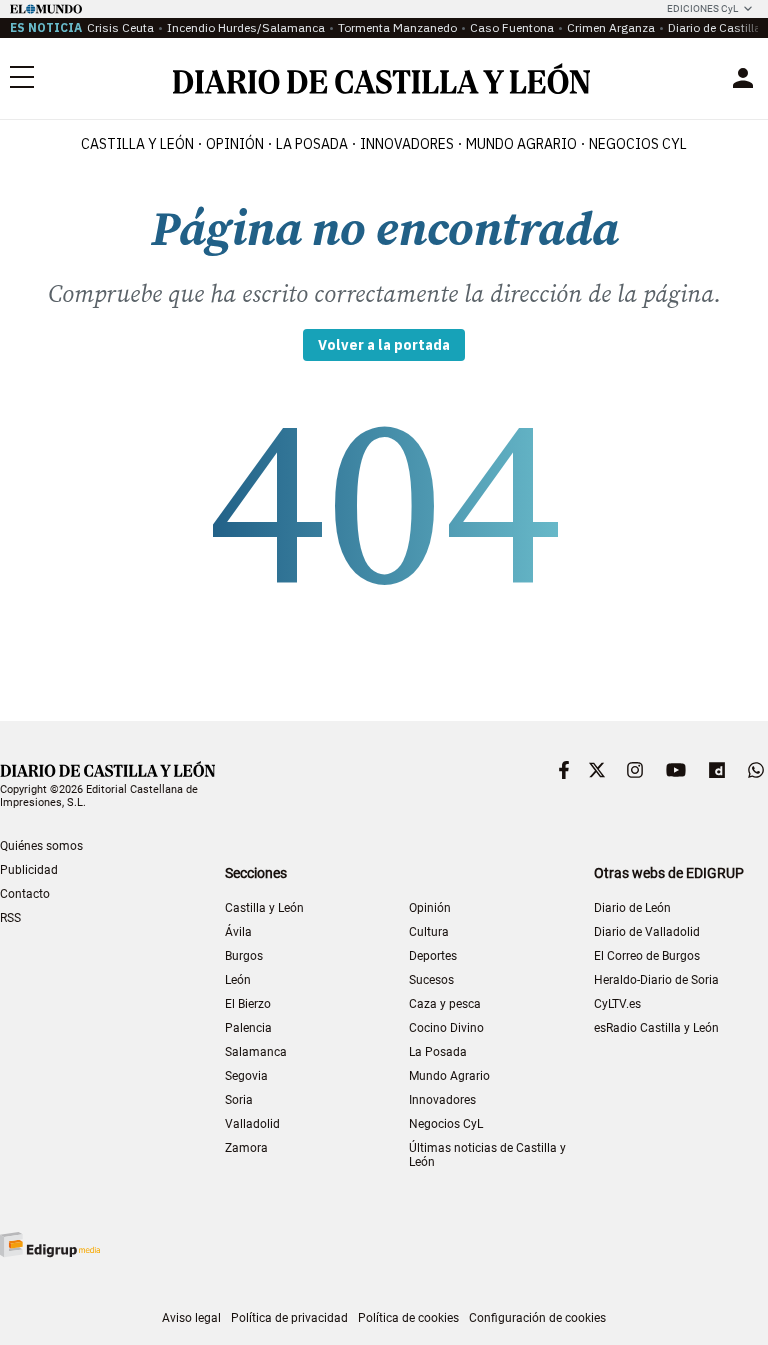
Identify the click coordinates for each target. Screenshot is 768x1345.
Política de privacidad (289, 1318)
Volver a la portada (384, 345)
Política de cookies (408, 1318)
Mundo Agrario (521, 144)
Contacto (25, 894)
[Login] (743, 78)
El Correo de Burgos (647, 956)
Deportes (433, 956)
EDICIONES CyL (702, 8)
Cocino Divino (446, 1028)
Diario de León (632, 908)
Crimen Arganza (611, 27)
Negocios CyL (638, 144)
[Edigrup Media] (50, 1244)
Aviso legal (191, 1318)
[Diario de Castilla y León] (381, 78)
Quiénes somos (41, 846)
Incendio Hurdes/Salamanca (246, 27)
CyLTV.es (617, 1004)
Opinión (235, 144)
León (238, 980)
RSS (10, 918)
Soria (239, 1100)
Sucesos (431, 980)
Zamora (246, 1148)
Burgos (244, 956)
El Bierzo (248, 1004)
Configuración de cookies (537, 1318)
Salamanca (256, 1052)
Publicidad (29, 870)
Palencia (248, 1028)
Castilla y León (137, 144)
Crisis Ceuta (120, 27)
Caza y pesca (445, 1004)
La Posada (312, 144)
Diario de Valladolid (647, 932)
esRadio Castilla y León (656, 1028)
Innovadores (407, 144)
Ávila (238, 932)
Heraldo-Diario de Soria (656, 980)
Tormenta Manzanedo (397, 27)
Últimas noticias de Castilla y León (487, 1155)
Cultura (429, 932)
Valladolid (252, 1124)
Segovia (246, 1076)
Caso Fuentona (512, 27)
